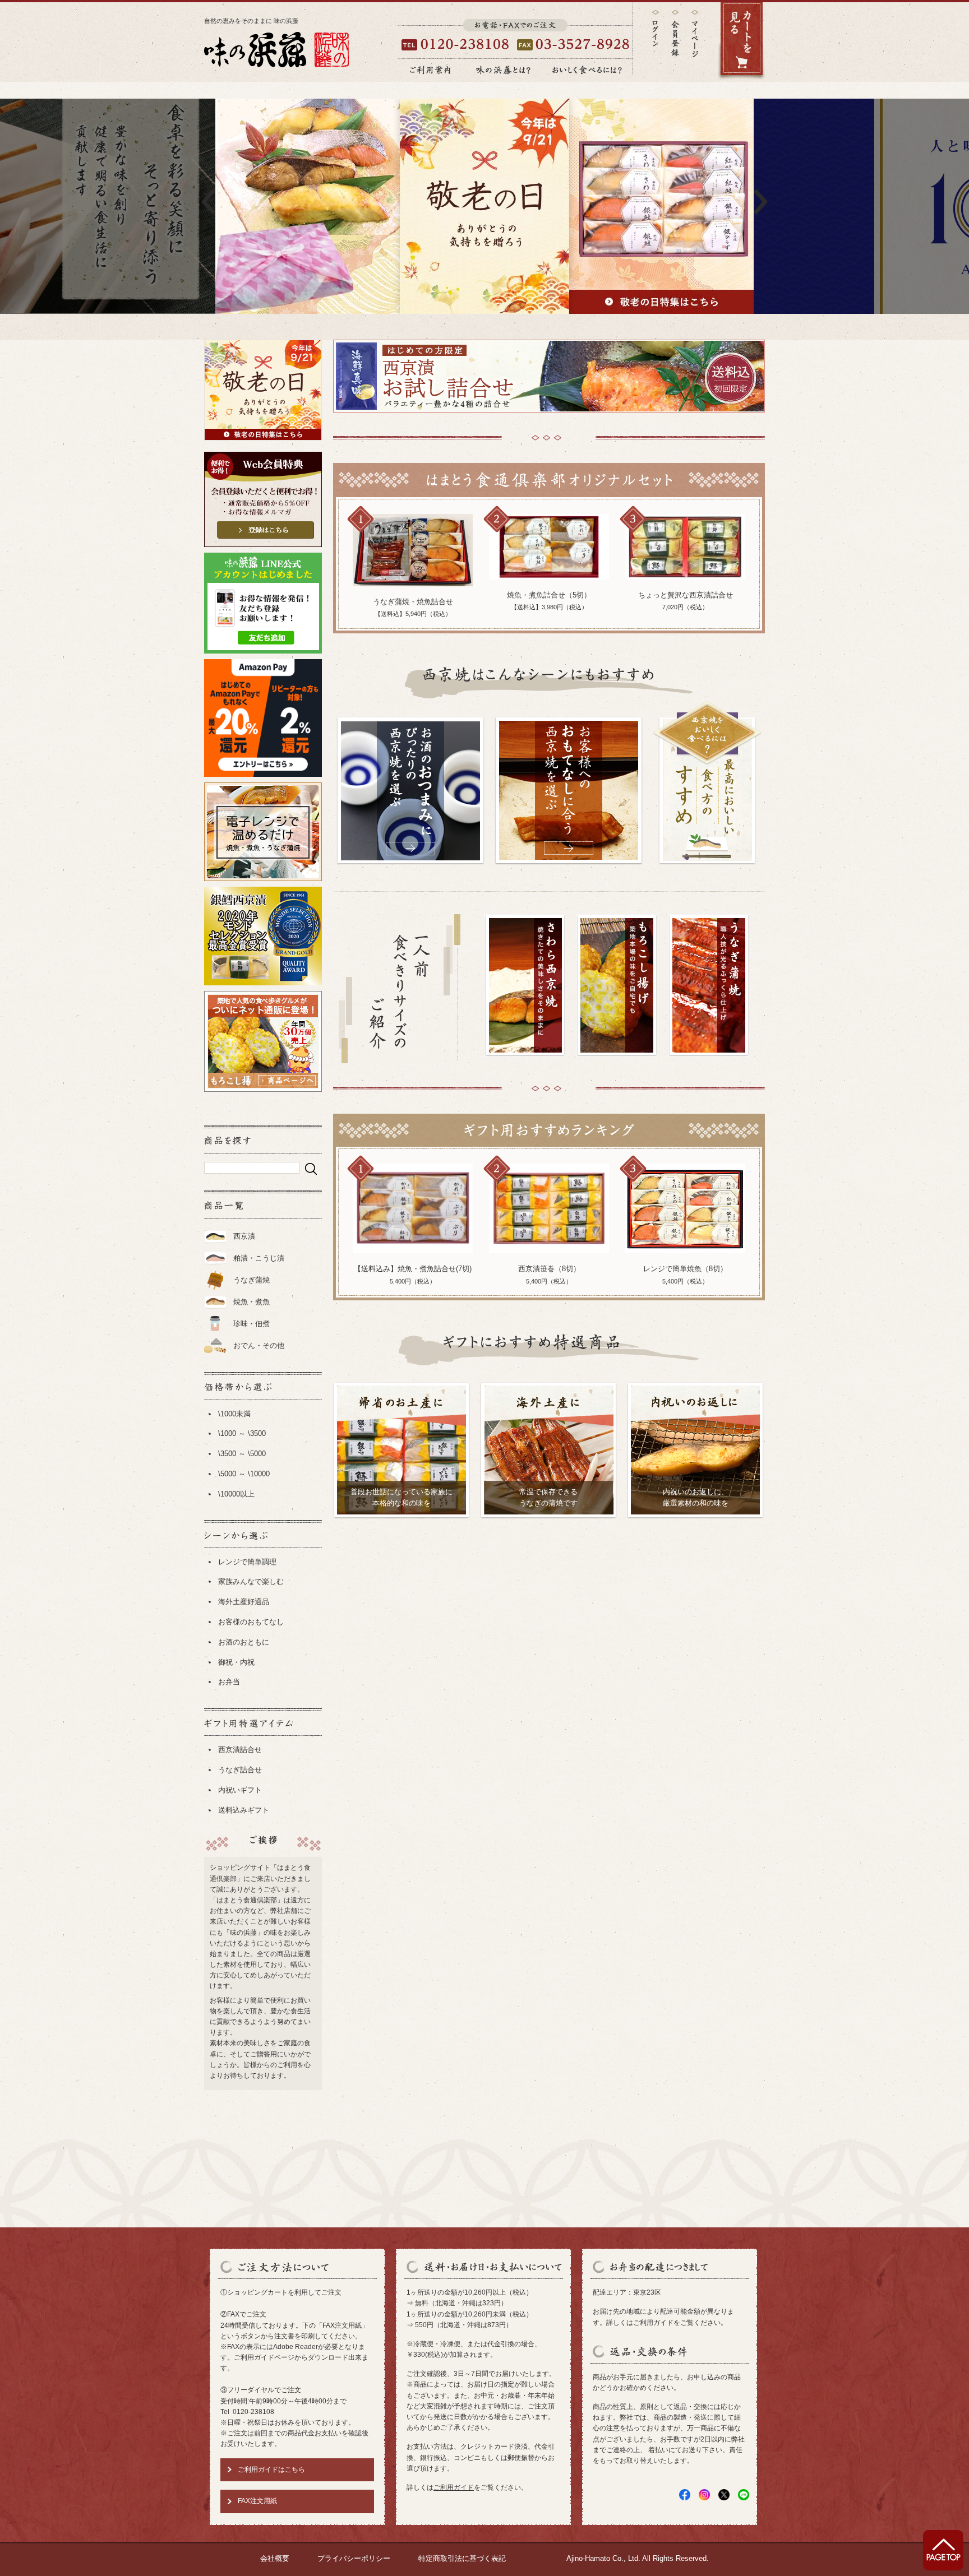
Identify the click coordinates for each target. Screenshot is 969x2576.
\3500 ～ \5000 (242, 1454)
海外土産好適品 (244, 1602)
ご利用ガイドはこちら (271, 2470)
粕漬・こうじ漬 (259, 1258)
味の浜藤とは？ (504, 70)
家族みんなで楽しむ (251, 1581)
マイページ (695, 42)
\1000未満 (234, 1414)
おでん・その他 (259, 1345)
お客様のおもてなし (251, 1622)
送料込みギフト (244, 1810)
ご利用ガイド (454, 2487)
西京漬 (244, 1236)
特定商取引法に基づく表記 (462, 2558)
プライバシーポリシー (354, 2558)
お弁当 (229, 1682)
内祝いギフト (240, 1790)
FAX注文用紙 (257, 2501)
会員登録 (675, 33)
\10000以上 (236, 1494)
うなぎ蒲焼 (252, 1280)
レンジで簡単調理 (247, 1562)
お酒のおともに (244, 1642)
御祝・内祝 (236, 1662)
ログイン (656, 28)
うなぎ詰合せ (240, 1770)
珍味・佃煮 (252, 1324)
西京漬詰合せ (240, 1750)
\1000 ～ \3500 (242, 1433)
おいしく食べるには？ (587, 70)
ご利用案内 (430, 70)
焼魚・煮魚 (252, 1302)
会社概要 (275, 2558)
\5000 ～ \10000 (244, 1474)
